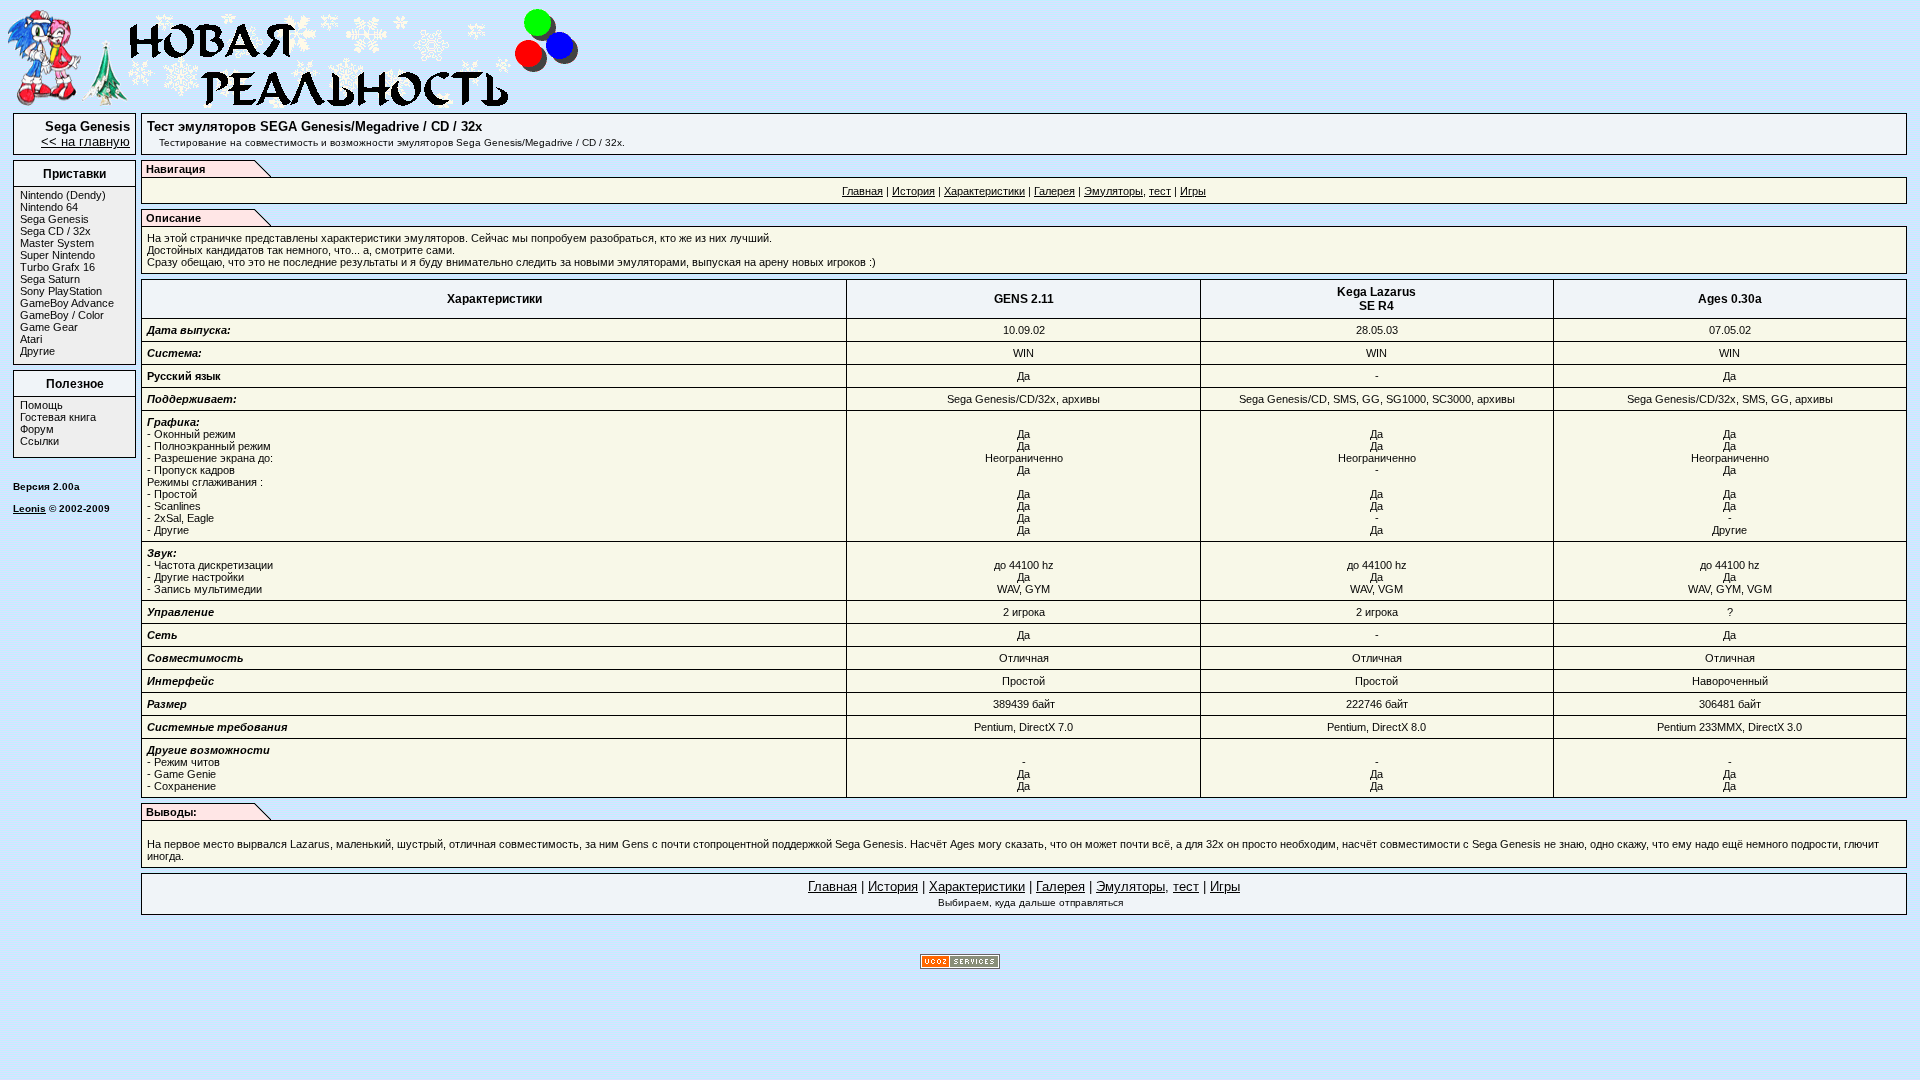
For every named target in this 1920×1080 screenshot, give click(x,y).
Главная (862, 191)
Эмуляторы (1113, 191)
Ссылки (39, 441)
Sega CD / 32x (55, 231)
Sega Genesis (54, 219)
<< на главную (85, 141)
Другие (37, 351)
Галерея (1054, 191)
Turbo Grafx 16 (57, 267)
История (913, 191)
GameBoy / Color (62, 315)
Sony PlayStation (61, 291)
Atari (31, 339)
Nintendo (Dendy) (63, 195)
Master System (57, 243)
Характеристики (984, 191)
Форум (37, 429)
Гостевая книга (58, 417)
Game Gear (49, 327)
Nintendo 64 (49, 207)
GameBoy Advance (67, 303)
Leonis (29, 508)
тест (1160, 191)
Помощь (41, 405)
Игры (1193, 191)
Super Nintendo (57, 255)
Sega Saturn (50, 279)
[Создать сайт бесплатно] (960, 965)
